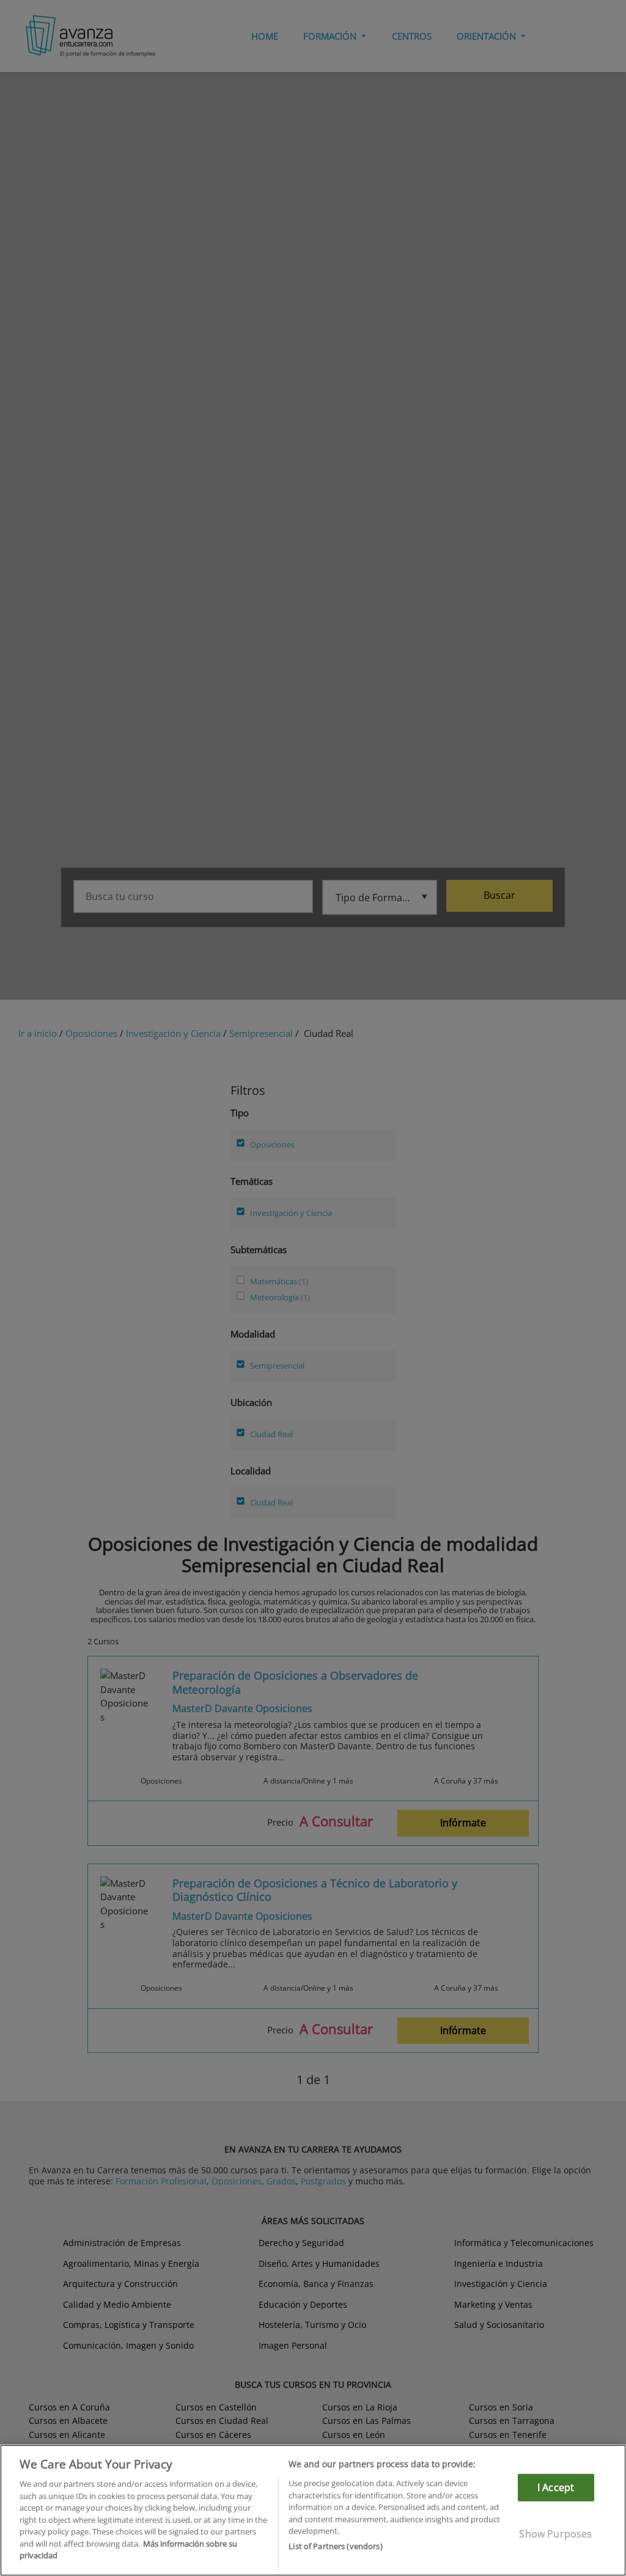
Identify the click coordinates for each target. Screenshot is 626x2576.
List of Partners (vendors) (335, 2546)
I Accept (556, 2487)
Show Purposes (555, 2534)
